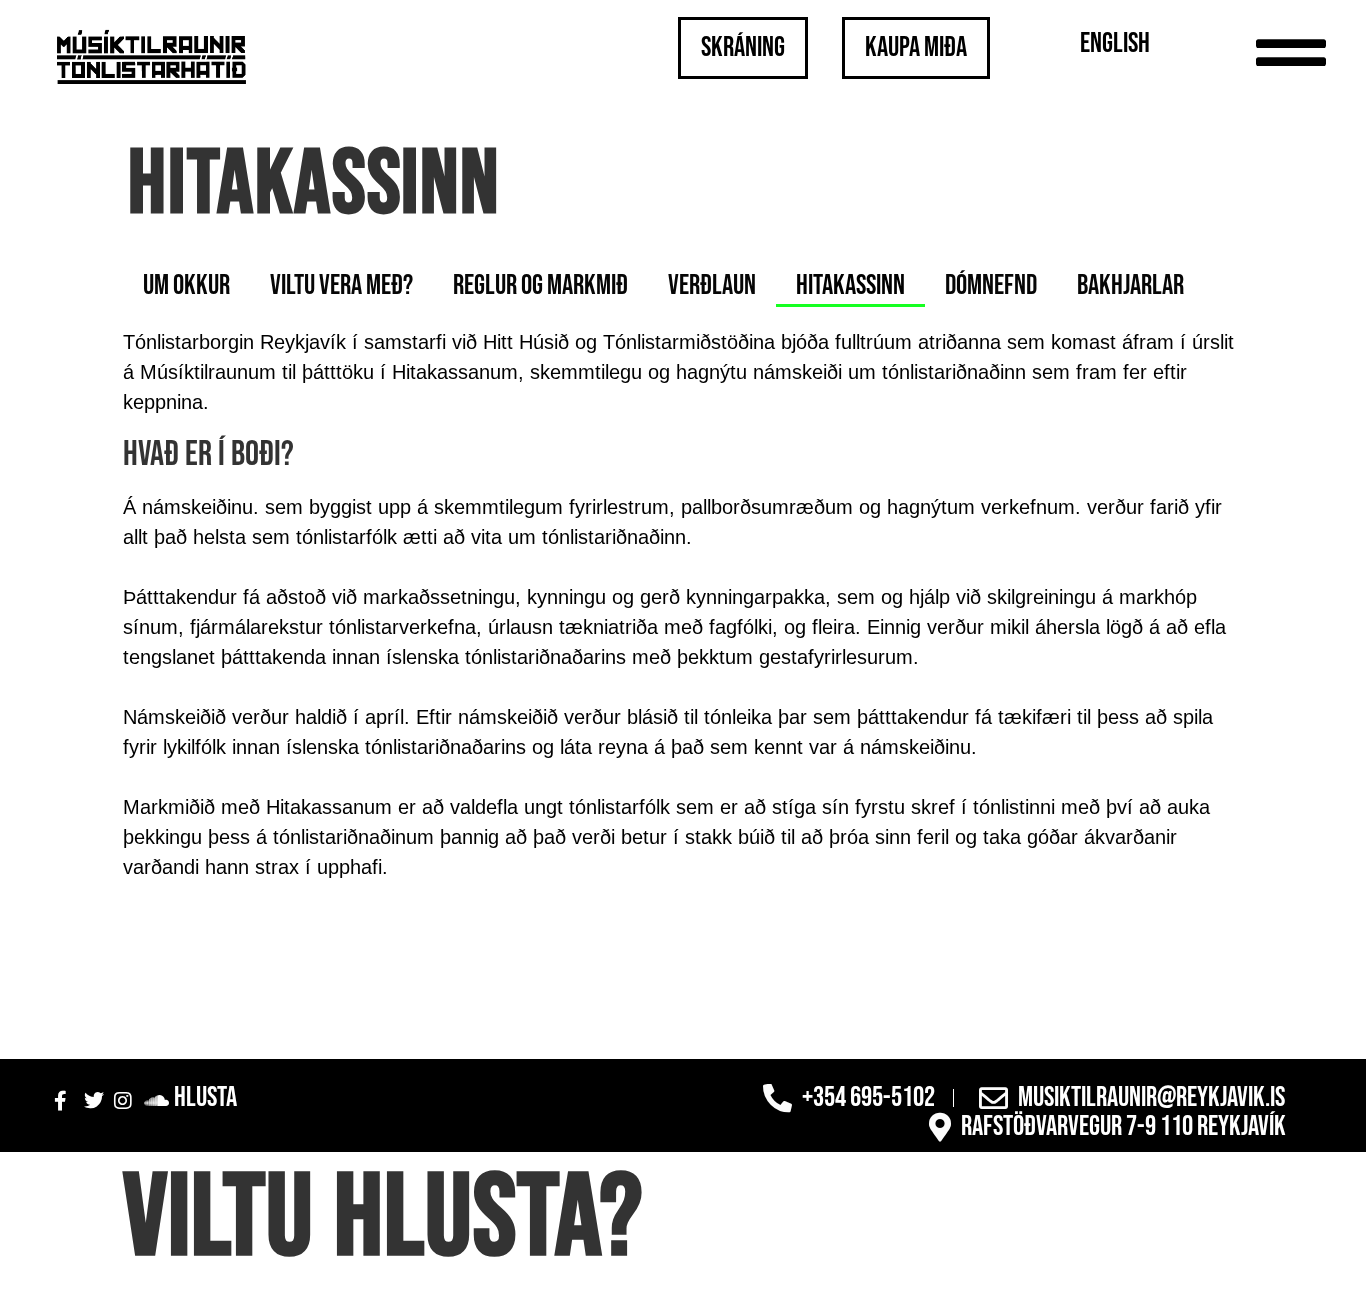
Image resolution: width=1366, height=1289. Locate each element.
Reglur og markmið (540, 285)
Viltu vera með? (341, 285)
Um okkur (186, 285)
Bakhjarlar (1130, 285)
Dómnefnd (991, 285)
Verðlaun (712, 285)
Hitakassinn (850, 285)
